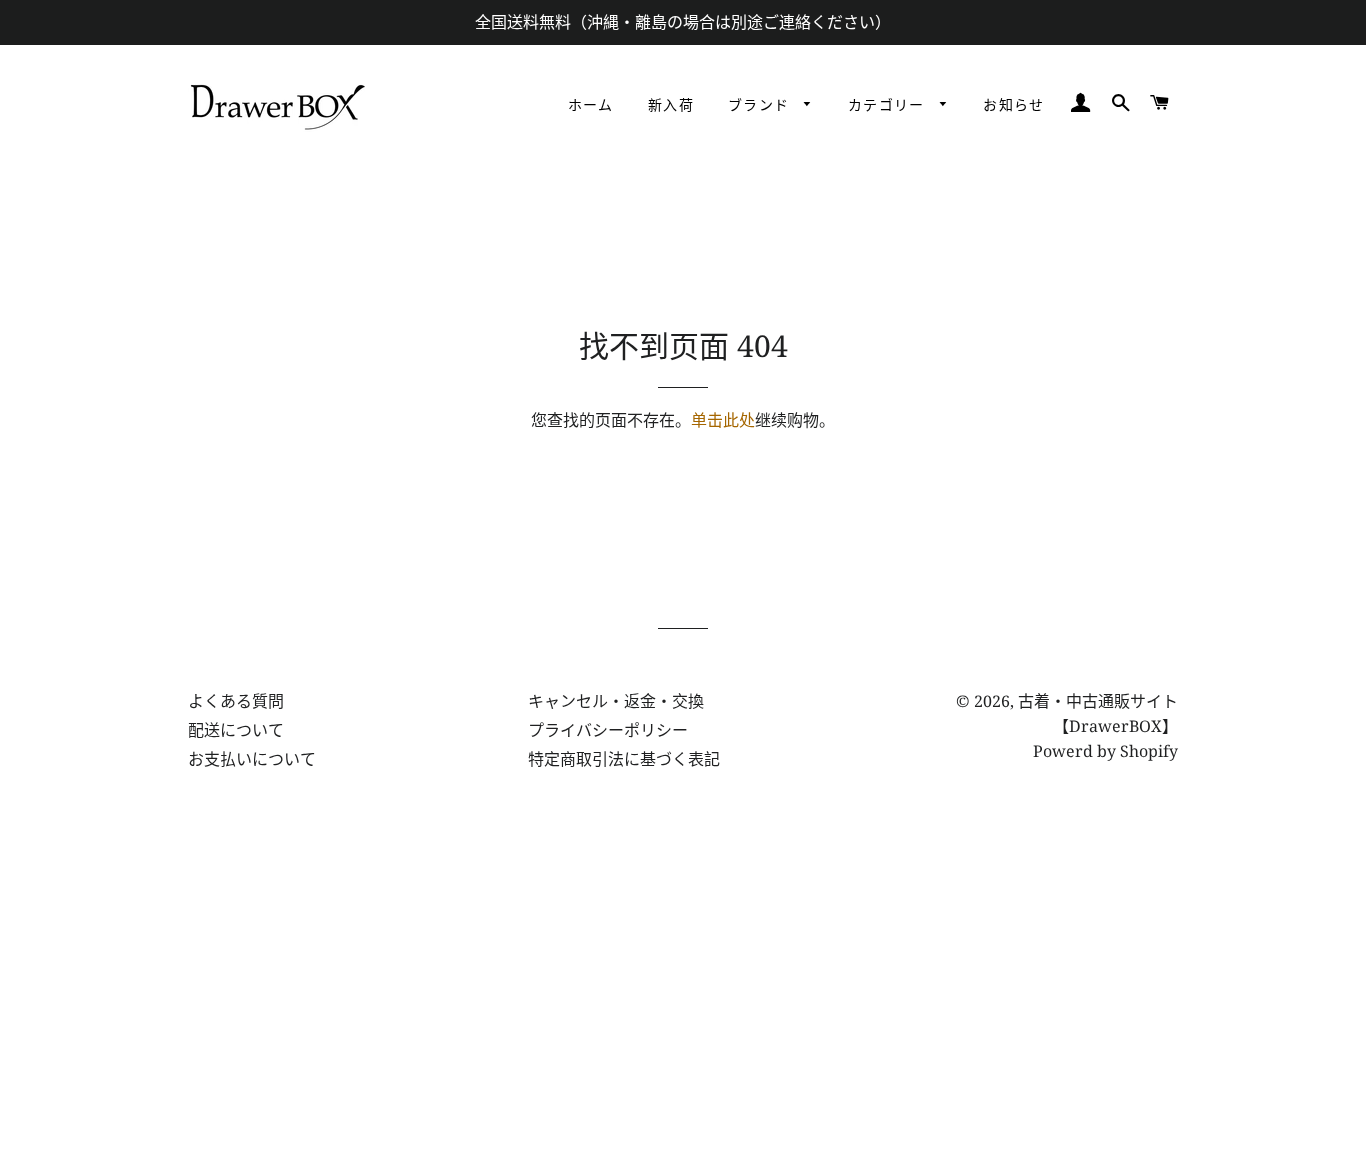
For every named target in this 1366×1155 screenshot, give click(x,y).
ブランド (761, 106)
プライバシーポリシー (608, 730)
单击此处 (723, 420)
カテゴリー (889, 106)
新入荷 (671, 106)
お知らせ (1014, 106)
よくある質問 (236, 701)
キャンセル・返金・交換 (616, 701)
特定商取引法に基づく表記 (624, 759)
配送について (236, 730)
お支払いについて (252, 759)
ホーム (591, 106)
